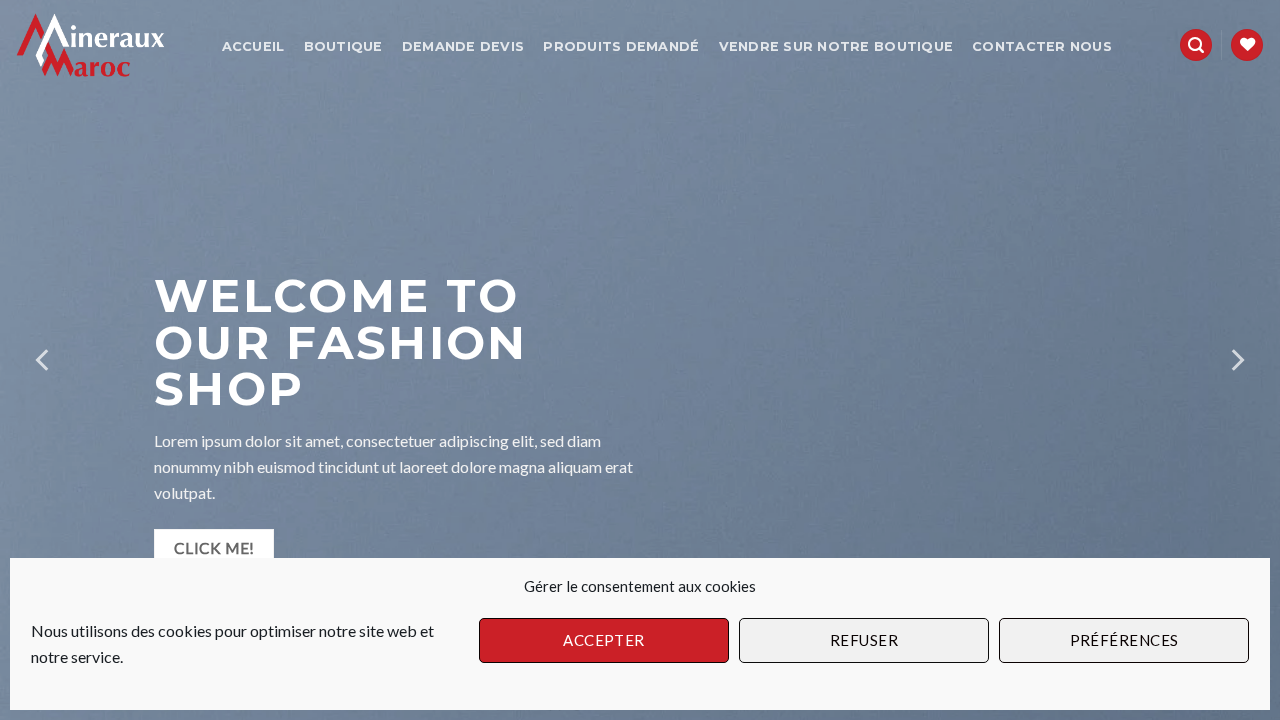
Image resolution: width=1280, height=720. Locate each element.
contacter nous (1042, 46)
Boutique (343, 46)
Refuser (864, 640)
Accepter (604, 640)
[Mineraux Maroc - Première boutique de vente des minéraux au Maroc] (98, 45)
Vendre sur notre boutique (836, 46)
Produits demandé (621, 46)
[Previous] (44, 360)
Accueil (253, 46)
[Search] (1196, 45)
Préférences (1124, 640)
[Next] (1236, 360)
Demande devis (463, 46)
